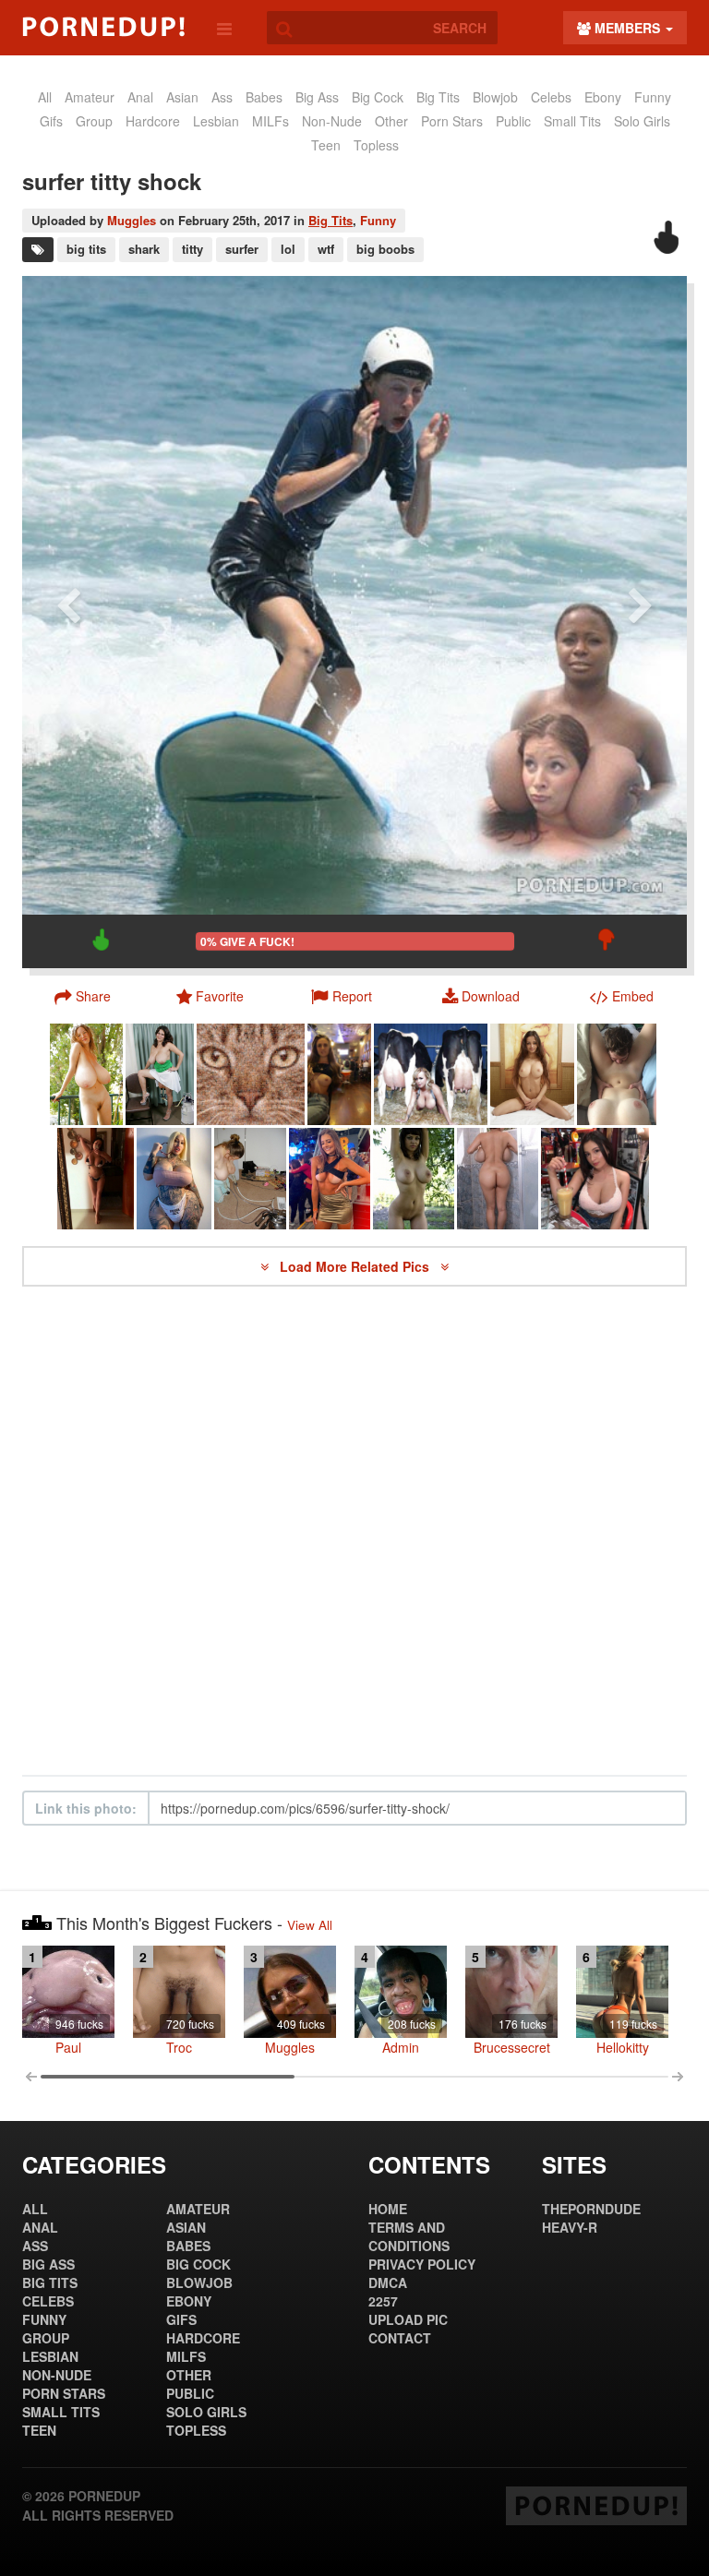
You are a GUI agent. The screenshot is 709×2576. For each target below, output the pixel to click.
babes (264, 97)
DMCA (388, 2282)
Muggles (132, 220)
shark (144, 249)
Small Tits (572, 121)
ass (222, 97)
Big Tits (438, 97)
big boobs (385, 249)
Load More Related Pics (356, 1266)
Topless (376, 145)
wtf (326, 249)
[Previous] (68, 622)
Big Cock (378, 97)
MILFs (270, 121)
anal (140, 97)
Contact (400, 2338)
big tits (86, 249)
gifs (51, 121)
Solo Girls (642, 121)
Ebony (603, 97)
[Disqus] (354, 1531)
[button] (342, 996)
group (94, 121)
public (513, 121)
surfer (242, 249)
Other (391, 121)
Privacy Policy (422, 2264)
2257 (383, 2301)
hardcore (153, 121)
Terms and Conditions (409, 2236)
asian (182, 97)
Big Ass (317, 97)
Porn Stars (452, 121)
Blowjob (495, 97)
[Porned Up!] (103, 27)
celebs (551, 97)
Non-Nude (332, 121)
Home (388, 2209)
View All (310, 1925)
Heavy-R (570, 2227)
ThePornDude (591, 2209)
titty (192, 249)
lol (288, 249)
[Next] (641, 622)
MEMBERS (627, 28)
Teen (326, 145)
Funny (378, 220)
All (45, 97)
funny (653, 97)
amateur (90, 97)
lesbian (216, 121)
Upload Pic (408, 2319)
